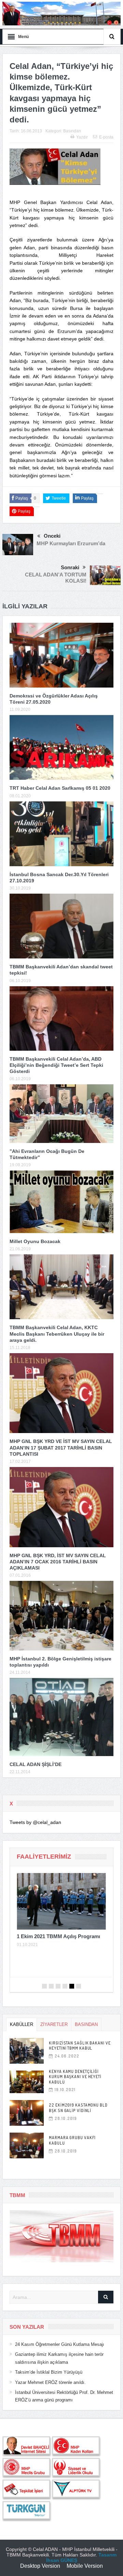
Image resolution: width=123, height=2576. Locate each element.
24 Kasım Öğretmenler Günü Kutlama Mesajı (60, 2344)
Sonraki (70, 567)
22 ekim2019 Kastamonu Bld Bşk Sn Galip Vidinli (78, 2108)
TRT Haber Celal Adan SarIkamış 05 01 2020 (60, 788)
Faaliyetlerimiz (44, 1857)
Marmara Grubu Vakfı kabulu (72, 2140)
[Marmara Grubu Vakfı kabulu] (27, 2145)
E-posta (106, 137)
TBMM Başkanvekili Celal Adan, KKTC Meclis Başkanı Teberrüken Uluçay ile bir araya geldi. (57, 1334)
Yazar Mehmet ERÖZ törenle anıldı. (50, 2382)
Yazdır (82, 137)
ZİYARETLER (54, 2024)
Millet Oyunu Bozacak (35, 1241)
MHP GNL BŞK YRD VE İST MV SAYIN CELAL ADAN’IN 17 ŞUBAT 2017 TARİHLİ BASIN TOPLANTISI (61, 1447)
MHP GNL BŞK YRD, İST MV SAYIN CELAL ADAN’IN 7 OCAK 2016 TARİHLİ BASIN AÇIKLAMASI (58, 1562)
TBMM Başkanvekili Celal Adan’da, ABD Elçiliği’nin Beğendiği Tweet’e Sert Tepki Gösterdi (56, 1065)
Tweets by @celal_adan (35, 1822)
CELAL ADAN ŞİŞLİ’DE (36, 1764)
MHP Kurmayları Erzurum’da (71, 543)
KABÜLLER (22, 2024)
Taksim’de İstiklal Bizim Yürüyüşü (49, 2372)
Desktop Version (40, 2566)
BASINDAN (86, 2024)
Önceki (52, 536)
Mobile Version (85, 2566)
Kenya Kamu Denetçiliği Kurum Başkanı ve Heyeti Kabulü (75, 2077)
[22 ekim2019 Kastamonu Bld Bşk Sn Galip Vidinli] (27, 2113)
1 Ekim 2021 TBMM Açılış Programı (58, 1936)
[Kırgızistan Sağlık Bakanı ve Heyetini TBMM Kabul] (27, 2051)
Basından (72, 131)
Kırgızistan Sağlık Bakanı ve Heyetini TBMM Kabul (80, 2046)
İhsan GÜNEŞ (62, 2560)
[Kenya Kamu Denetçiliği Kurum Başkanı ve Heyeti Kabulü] (27, 2082)
